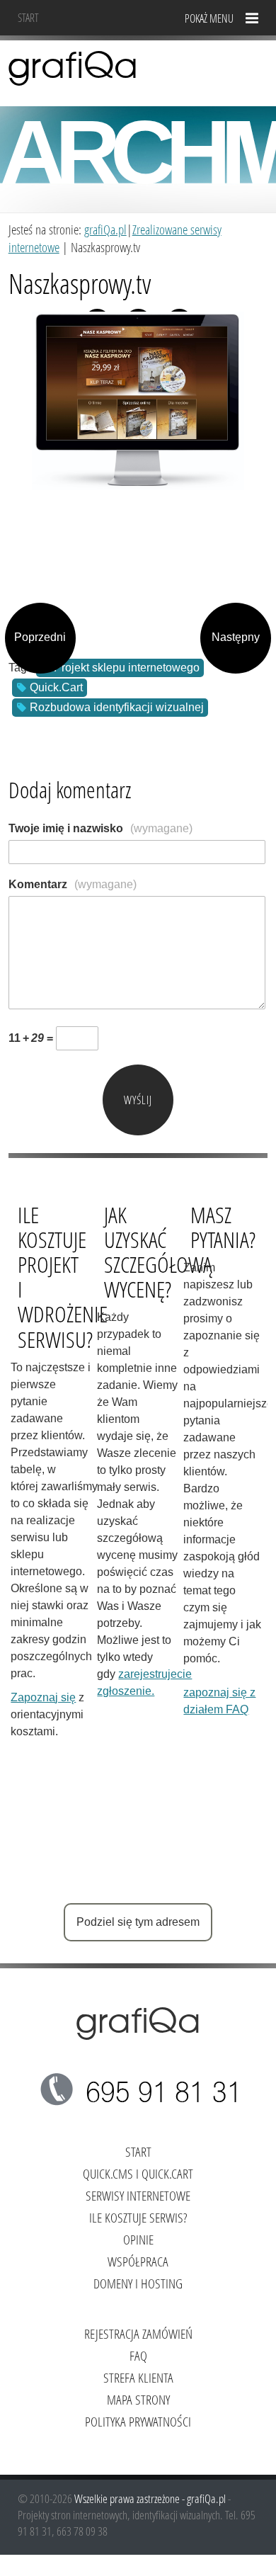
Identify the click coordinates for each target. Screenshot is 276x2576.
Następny (236, 637)
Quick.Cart (56, 687)
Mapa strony (138, 2399)
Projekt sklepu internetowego (127, 668)
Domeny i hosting (138, 2283)
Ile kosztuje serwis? (138, 2217)
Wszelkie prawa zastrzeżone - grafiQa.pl (151, 2498)
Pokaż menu (209, 18)
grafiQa (73, 67)
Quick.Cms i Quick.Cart (138, 2173)
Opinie (138, 2239)
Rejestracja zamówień (138, 2333)
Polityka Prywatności (138, 2421)
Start (28, 17)
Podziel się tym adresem (138, 1922)
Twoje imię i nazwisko (100, 828)
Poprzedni (40, 637)
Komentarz (73, 884)
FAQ (138, 2355)
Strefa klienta (138, 2377)
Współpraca (138, 2261)
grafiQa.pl (105, 229)
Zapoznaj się (43, 1697)
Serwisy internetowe (138, 2195)
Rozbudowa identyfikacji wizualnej (117, 707)
